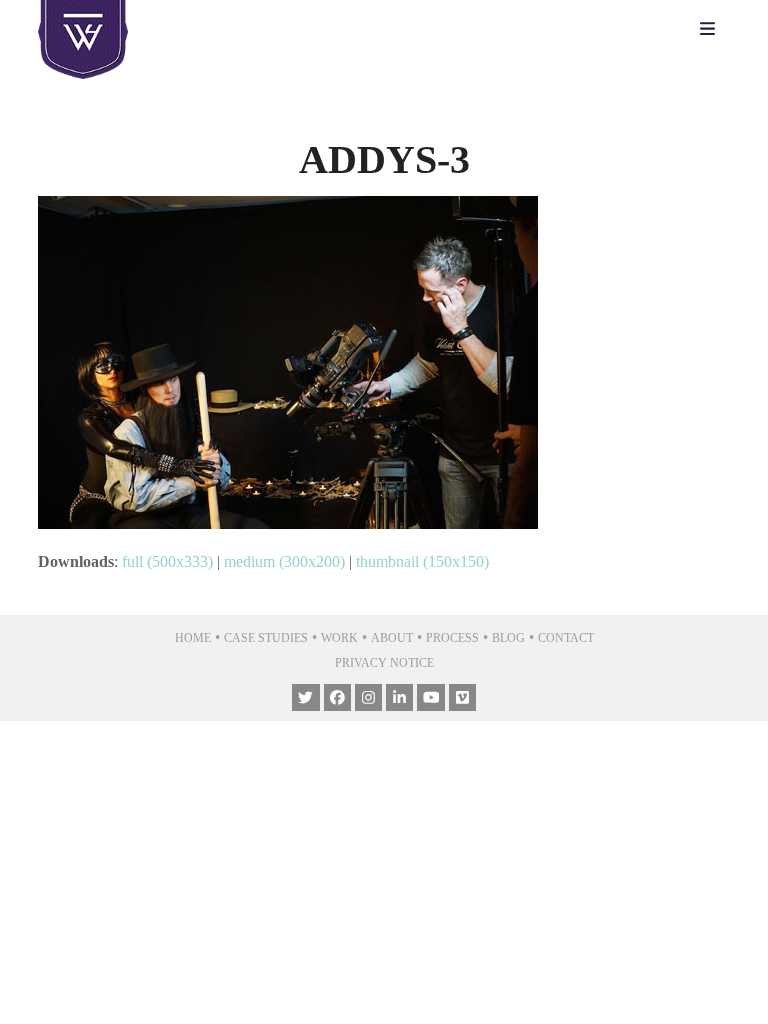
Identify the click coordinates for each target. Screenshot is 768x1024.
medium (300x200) (284, 561)
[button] (712, 30)
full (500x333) (167, 561)
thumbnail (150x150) (422, 561)
